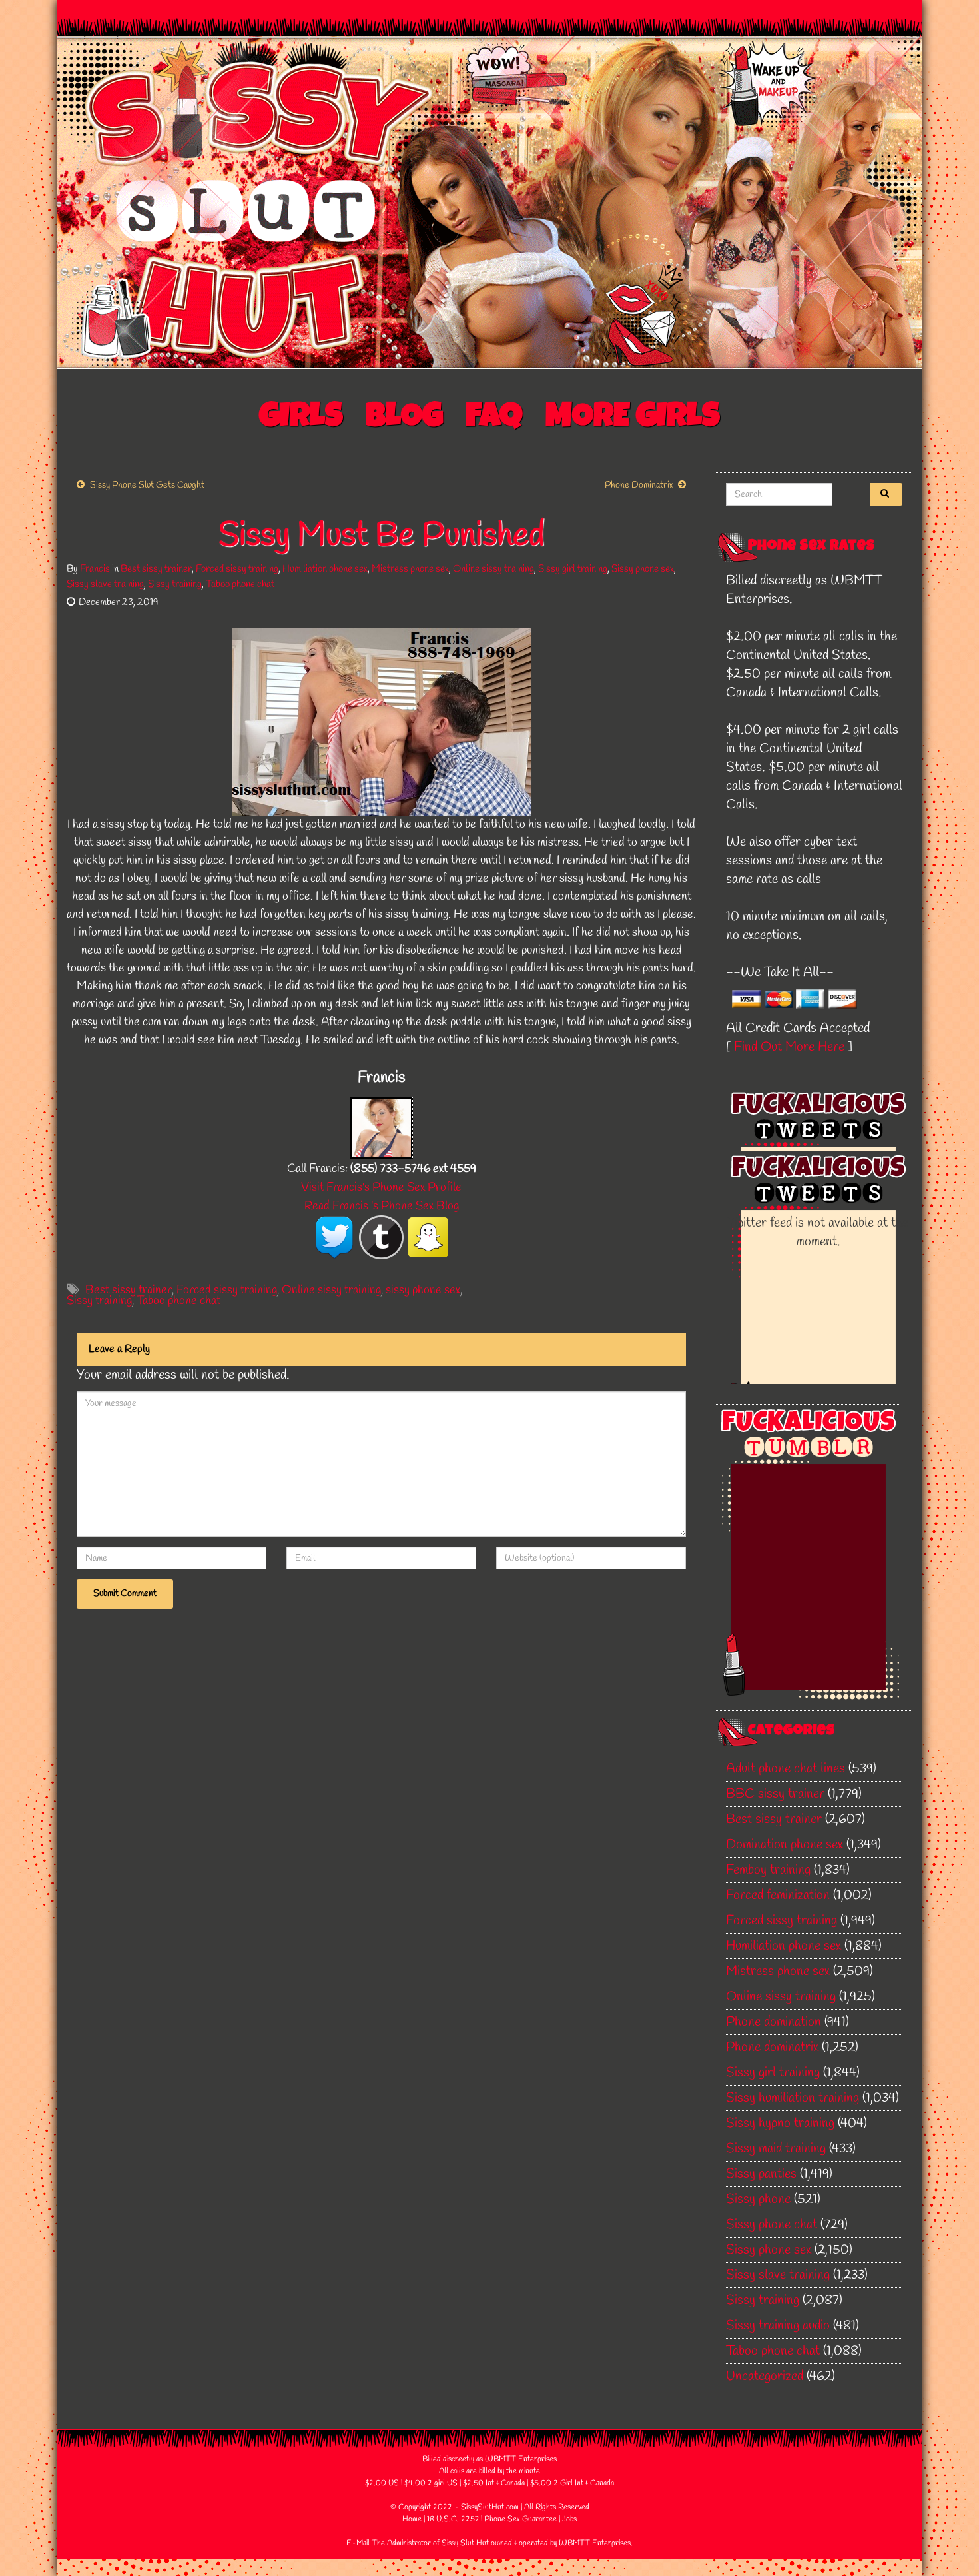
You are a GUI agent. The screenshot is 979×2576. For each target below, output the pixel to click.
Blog (404, 419)
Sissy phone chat (772, 2225)
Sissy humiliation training (793, 2098)
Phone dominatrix (772, 2047)
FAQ (494, 419)
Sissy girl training (573, 569)
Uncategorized (765, 2376)
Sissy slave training (105, 584)
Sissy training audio (778, 2326)
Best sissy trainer (156, 569)
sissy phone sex (423, 1290)
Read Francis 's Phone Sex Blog (382, 1206)
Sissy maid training (776, 2149)
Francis (95, 569)
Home (412, 2519)
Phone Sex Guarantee (520, 2519)
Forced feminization (778, 1895)
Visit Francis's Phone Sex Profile (381, 1187)
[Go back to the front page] (489, 203)
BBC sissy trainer (775, 1794)
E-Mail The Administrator (389, 2543)
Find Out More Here (789, 1047)
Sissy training (175, 584)
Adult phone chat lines (786, 1769)
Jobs (569, 2519)
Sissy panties (761, 2174)
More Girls (633, 419)
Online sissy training (493, 569)
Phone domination (774, 2022)
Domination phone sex (785, 1845)
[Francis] (381, 1127)
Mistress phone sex (410, 569)
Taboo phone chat (240, 584)
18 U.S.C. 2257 (453, 2519)
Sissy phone (758, 2199)
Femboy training (768, 1870)
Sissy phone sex (643, 569)
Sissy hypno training (780, 2123)
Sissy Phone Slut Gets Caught (147, 485)
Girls (301, 419)
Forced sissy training (237, 569)
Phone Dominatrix (639, 485)
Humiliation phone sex (325, 569)
